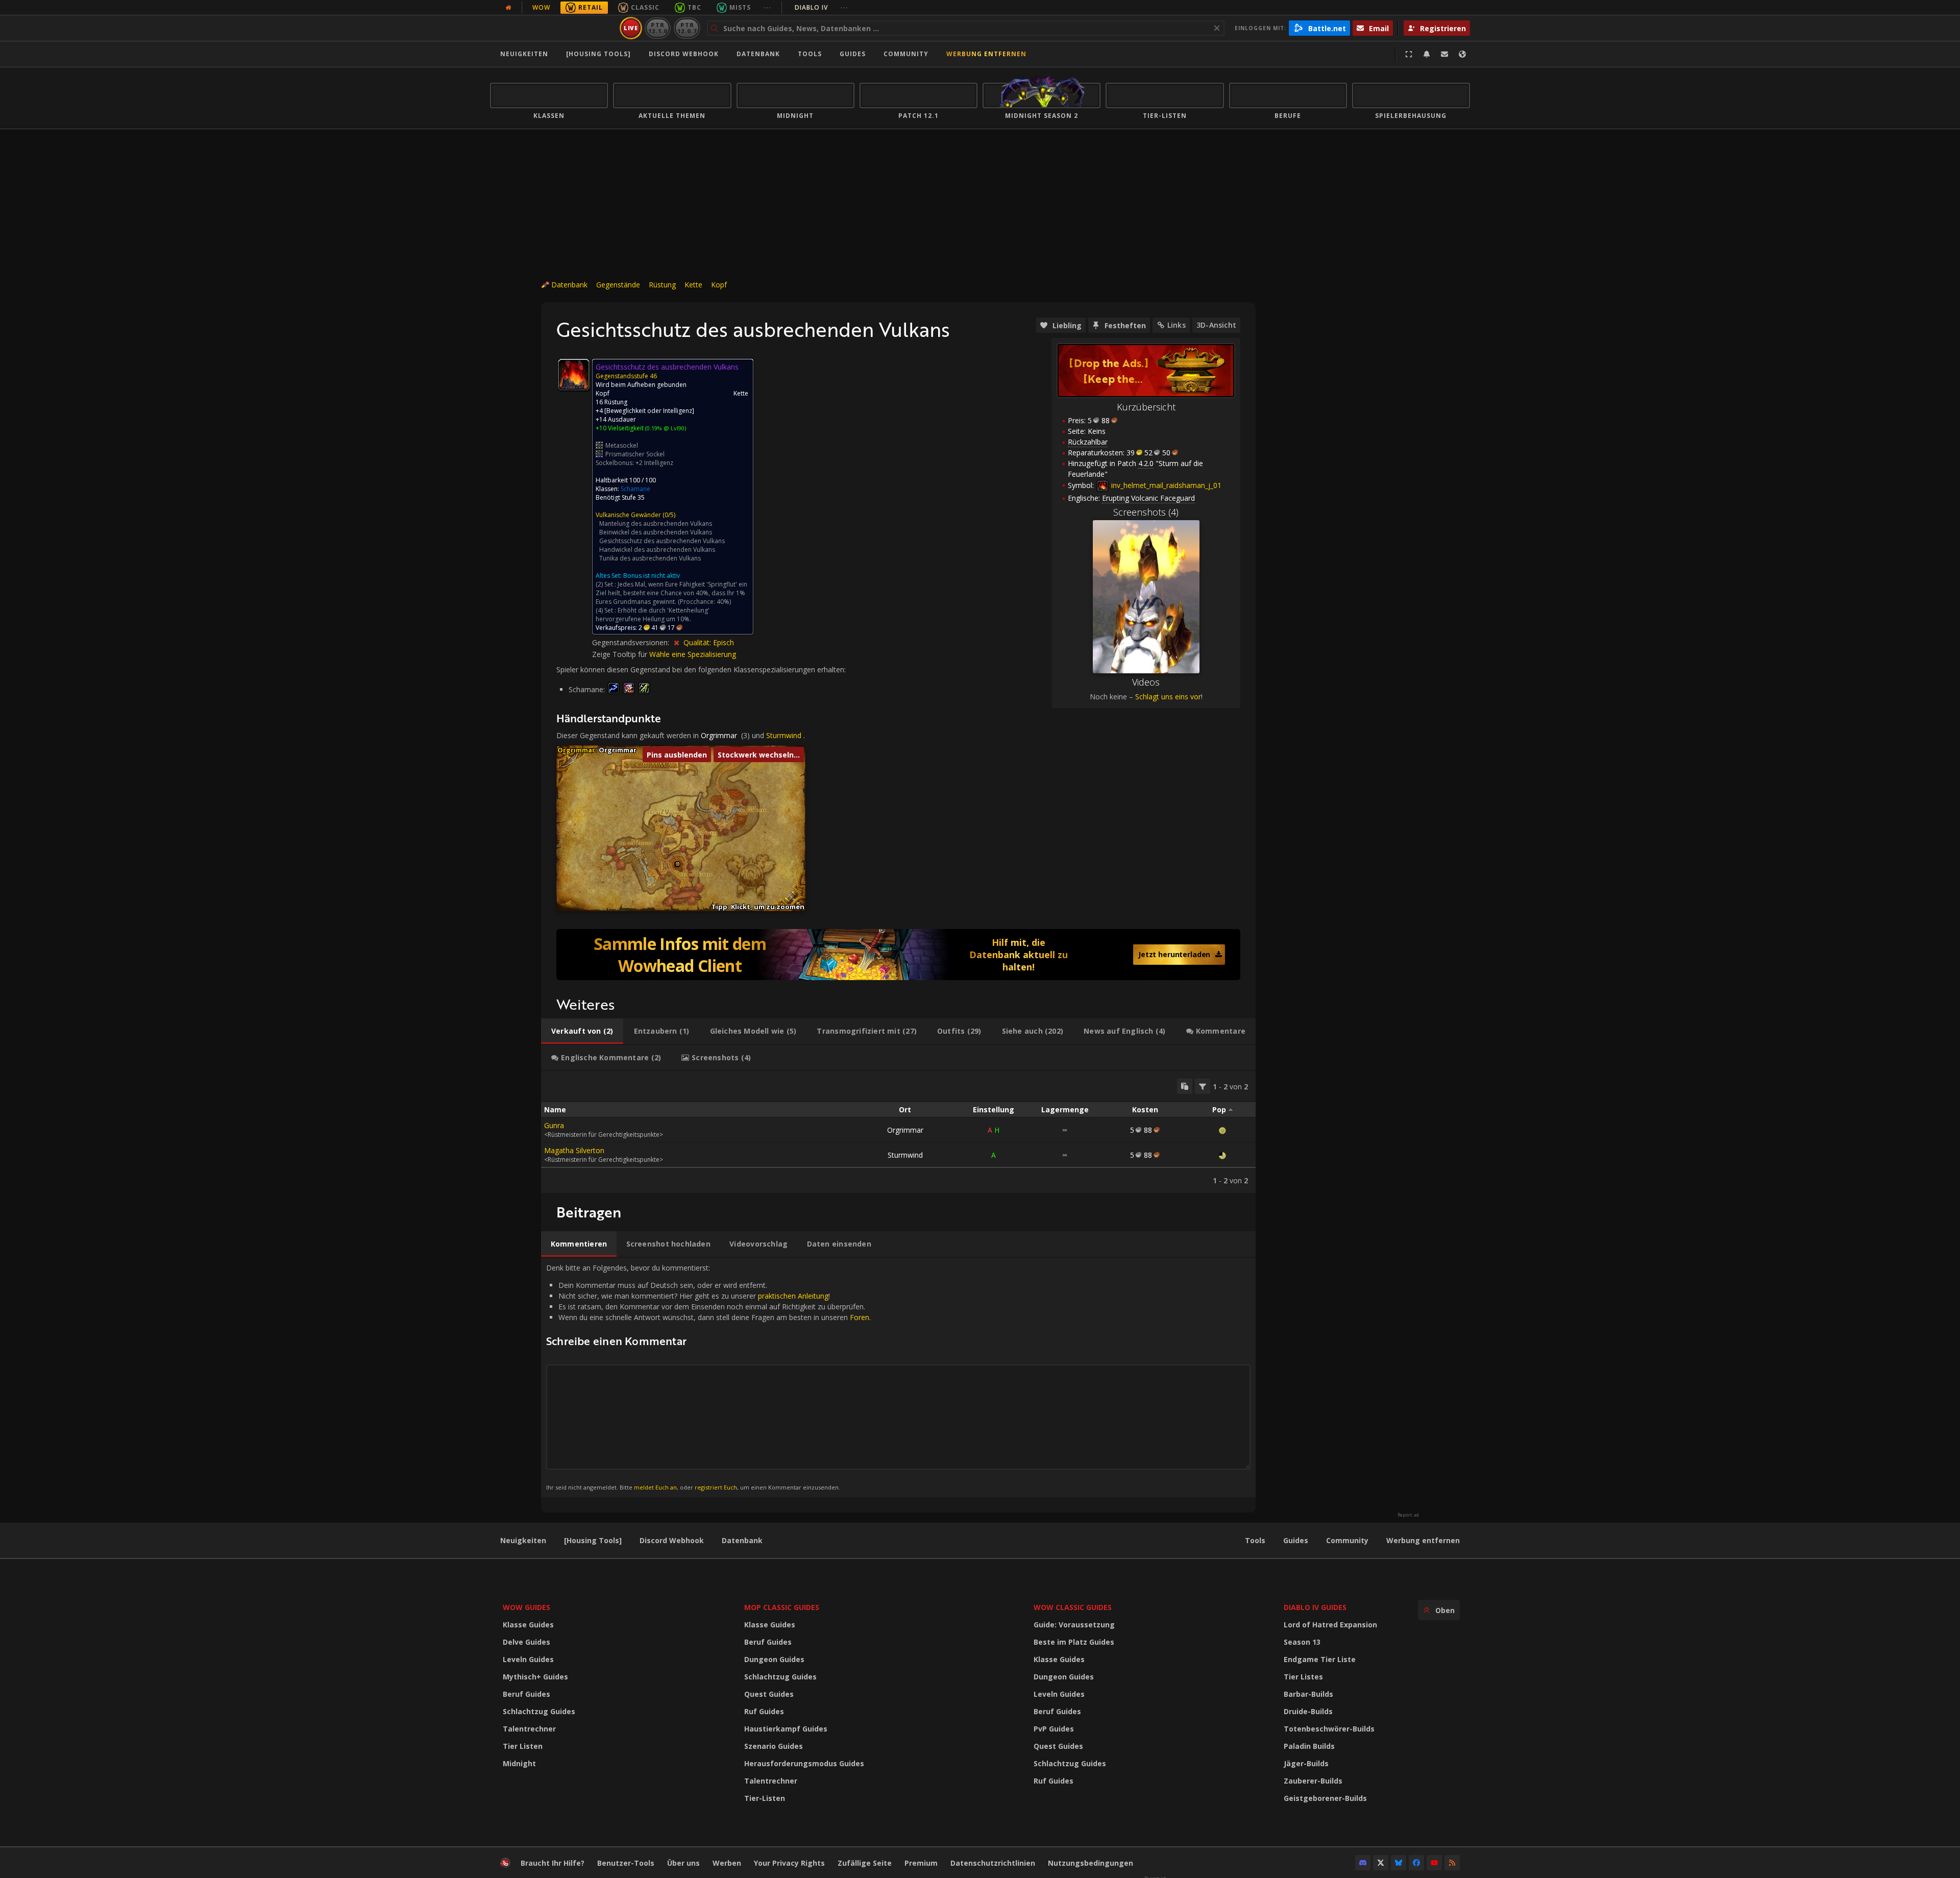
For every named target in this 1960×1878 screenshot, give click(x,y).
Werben (727, 1863)
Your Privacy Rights (789, 1863)
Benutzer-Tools (626, 1863)
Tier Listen (523, 1746)
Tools (1255, 1540)
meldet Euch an (655, 1487)
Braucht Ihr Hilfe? (553, 1863)
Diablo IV (822, 7)
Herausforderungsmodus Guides (804, 1763)
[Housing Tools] (593, 1540)
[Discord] (1363, 1863)
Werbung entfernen (986, 54)
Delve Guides (526, 1642)
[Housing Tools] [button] (598, 54)
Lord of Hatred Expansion (1330, 1625)
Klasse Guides (528, 1625)
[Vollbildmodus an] (1409, 54)
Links (1177, 325)
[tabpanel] (898, 1132)
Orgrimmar (719, 735)
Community (906, 54)
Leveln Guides (528, 1659)
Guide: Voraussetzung (1074, 1625)
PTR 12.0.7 (687, 28)
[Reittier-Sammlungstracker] (898, 955)
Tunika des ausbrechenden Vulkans (650, 558)
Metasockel (622, 445)
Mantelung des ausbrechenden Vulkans (656, 523)
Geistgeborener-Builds (1325, 1798)
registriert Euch (716, 1487)
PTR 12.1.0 (658, 28)
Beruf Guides (526, 1694)
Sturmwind (784, 735)
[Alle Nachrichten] (508, 8)
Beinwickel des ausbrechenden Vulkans (656, 532)
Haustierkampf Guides (786, 1729)
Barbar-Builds (1308, 1694)
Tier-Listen (765, 1798)
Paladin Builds (1309, 1746)
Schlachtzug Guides (539, 1711)
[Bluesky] (1399, 1863)
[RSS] (1452, 1863)
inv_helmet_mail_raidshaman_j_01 (1165, 485)
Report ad (1408, 1515)
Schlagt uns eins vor (1168, 697)
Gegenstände (618, 285)
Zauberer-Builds (1313, 1781)
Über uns (683, 1863)
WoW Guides (526, 1607)
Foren (860, 1317)
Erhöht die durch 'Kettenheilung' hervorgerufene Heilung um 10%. (653, 615)
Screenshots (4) (1146, 512)
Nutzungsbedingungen (1091, 1863)
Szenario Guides (774, 1746)
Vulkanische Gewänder (628, 515)
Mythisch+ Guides (535, 1677)
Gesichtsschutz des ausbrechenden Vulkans (662, 541)
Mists (740, 7)
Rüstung (662, 285)
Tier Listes (1303, 1677)
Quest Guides (769, 1694)
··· (767, 7)
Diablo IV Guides (1315, 1607)
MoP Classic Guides (782, 1607)
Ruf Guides (764, 1711)
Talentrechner (529, 1729)
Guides (853, 54)
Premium (921, 1863)
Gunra (554, 1125)
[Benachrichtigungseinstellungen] (1427, 54)
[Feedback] (1444, 54)
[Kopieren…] (1185, 1086)
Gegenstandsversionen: (632, 642)
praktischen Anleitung (793, 1296)
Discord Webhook (684, 54)
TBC (694, 7)
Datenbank (758, 54)
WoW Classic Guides (1073, 1607)
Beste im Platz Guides (1074, 1642)
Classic (645, 7)
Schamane (635, 489)
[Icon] (574, 375)
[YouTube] (1434, 1863)
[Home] (553, 28)
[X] (1381, 1863)
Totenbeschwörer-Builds (1329, 1729)
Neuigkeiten (524, 54)
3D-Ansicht (1216, 325)
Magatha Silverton (574, 1150)
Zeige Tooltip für (621, 654)
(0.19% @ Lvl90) (665, 428)
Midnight (519, 1763)
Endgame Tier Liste (1320, 1659)
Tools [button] (810, 54)
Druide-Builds (1308, 1711)
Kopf (719, 285)
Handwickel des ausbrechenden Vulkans (657, 550)
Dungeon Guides (774, 1659)
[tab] (582, 1031)
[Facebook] (1416, 1863)
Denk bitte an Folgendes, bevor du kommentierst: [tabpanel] (708, 1377)
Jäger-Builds (1306, 1763)
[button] (678, 864)
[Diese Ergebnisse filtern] (1203, 1086)
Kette (693, 285)
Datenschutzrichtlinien (993, 1863)
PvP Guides (1054, 1729)
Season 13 (1302, 1642)
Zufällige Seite (865, 1863)
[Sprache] (1462, 54)
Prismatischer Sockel (635, 454)
